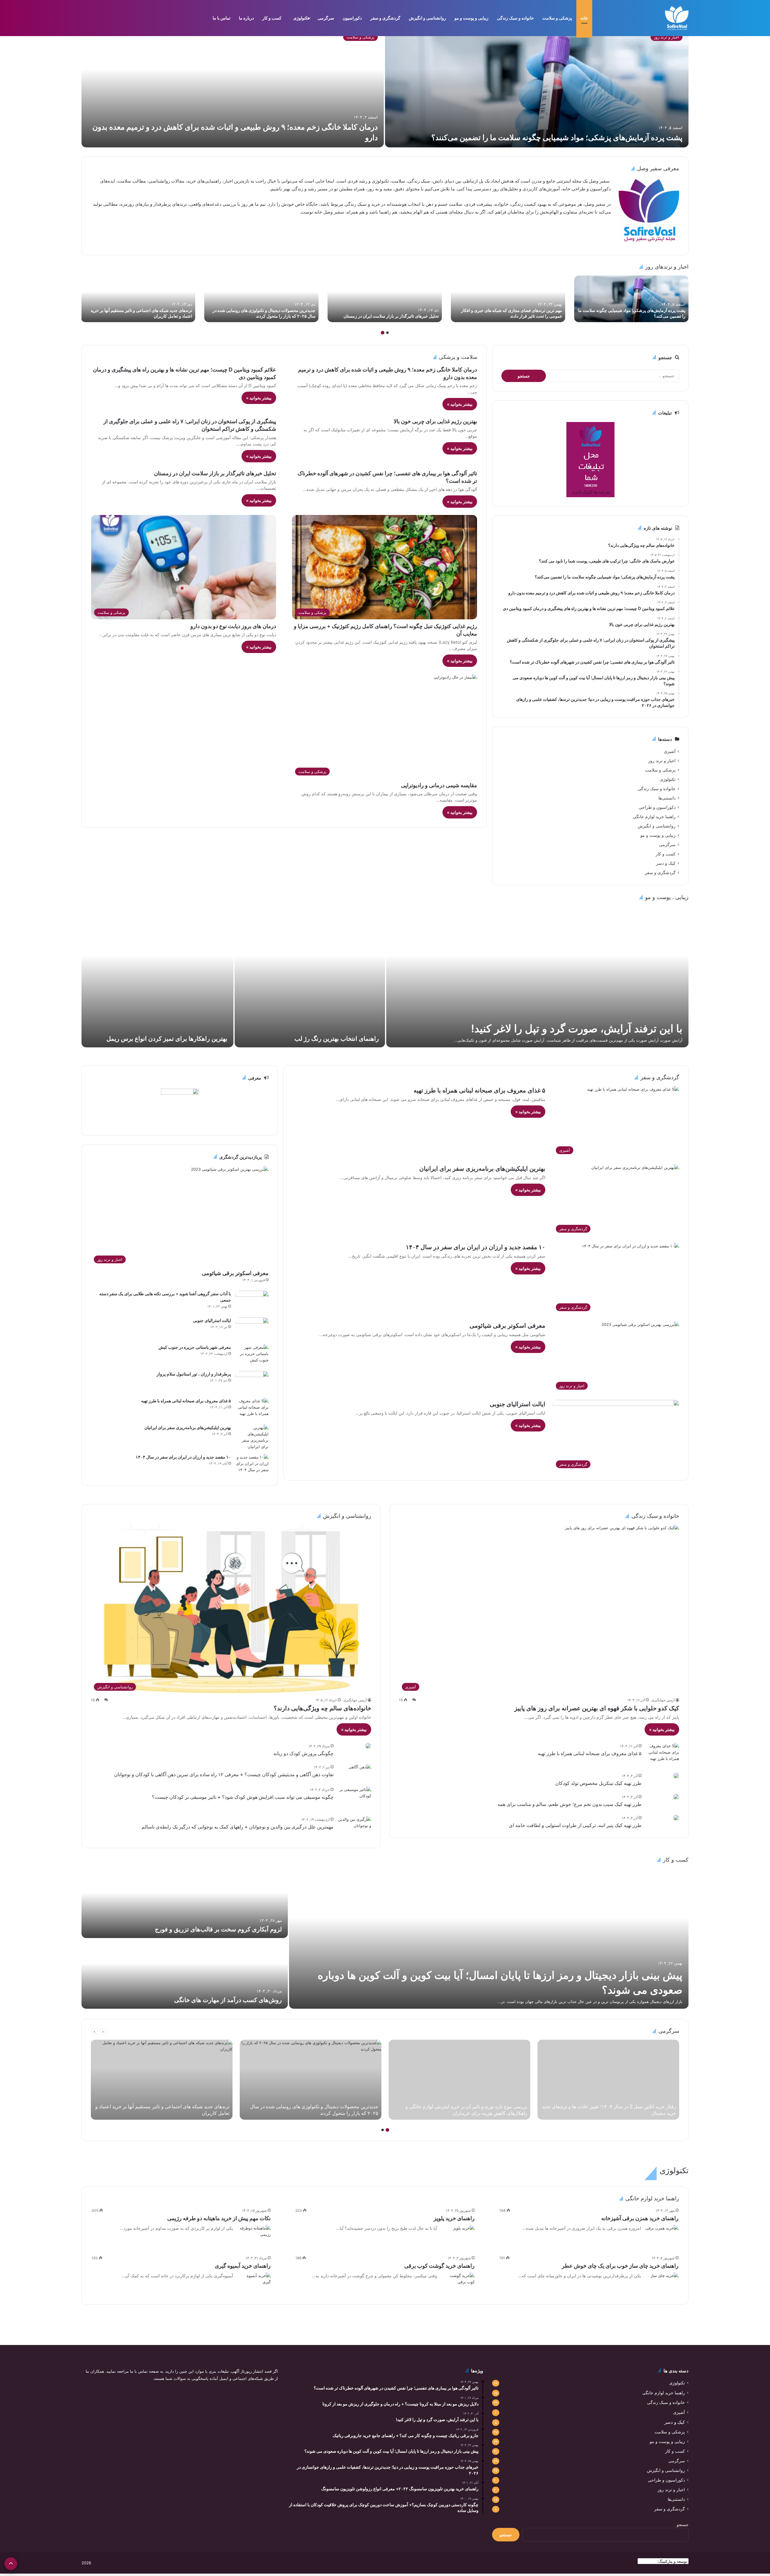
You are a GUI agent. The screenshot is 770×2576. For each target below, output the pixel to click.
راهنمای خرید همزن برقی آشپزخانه (640, 2218)
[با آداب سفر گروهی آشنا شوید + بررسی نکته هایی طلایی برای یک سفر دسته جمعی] (252, 1302)
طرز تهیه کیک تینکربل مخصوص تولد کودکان (598, 1783)
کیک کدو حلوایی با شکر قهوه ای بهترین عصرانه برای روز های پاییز (597, 1708)
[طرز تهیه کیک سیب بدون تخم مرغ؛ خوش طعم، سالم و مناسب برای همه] (676, 1797)
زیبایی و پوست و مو (471, 18)
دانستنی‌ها (667, 798)
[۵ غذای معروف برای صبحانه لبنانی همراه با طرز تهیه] (252, 1409)
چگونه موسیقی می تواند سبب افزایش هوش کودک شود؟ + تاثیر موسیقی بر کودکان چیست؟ (243, 1797)
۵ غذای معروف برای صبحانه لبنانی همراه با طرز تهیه (479, 1090)
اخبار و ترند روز (662, 761)
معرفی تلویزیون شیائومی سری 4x (162, 316)
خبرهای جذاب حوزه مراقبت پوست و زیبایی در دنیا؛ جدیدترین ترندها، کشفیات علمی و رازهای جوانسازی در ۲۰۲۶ (310, 1030)
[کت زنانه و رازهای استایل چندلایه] (631, 299)
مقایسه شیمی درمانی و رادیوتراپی (439, 785)
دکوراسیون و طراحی (657, 807)
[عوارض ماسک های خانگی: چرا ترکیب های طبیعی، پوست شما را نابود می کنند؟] (537, 977)
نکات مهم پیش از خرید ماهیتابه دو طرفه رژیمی (219, 2218)
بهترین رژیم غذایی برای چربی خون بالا (435, 421)
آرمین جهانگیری (663, 1700)
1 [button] (387, 333)
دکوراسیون (352, 18)
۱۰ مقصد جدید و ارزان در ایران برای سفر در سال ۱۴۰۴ (476, 1247)
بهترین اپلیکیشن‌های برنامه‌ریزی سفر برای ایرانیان (482, 1169)
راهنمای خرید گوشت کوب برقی (439, 2266)
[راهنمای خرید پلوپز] (464, 2232)
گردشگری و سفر (385, 18)
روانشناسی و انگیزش (427, 18)
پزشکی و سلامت (557, 18)
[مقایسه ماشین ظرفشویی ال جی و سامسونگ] (385, 299)
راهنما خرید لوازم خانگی (654, 817)
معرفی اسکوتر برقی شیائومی (507, 1326)
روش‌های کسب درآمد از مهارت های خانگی (228, 2000)
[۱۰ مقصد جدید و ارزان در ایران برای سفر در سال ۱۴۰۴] (252, 1465)
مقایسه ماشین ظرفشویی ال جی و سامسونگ (399, 316)
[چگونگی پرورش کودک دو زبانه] (368, 1746)
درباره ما (246, 18)
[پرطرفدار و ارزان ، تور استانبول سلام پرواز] (252, 1382)
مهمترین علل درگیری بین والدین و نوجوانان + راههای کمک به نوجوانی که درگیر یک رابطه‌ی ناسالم (238, 1827)
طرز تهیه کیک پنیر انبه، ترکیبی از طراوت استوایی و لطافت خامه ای (575, 1825)
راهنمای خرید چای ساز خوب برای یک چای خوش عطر (620, 2266)
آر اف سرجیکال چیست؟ (197, 1039)
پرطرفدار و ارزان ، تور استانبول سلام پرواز (194, 1374)
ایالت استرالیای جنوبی (517, 1404)
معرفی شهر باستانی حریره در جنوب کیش (195, 1347)
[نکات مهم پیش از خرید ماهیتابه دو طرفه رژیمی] (254, 2236)
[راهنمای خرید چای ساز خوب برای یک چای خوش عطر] (665, 2282)
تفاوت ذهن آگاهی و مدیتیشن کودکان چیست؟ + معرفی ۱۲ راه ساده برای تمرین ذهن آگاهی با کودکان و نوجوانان (224, 1774)
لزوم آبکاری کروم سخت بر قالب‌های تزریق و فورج (218, 1929)
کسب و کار (272, 18)
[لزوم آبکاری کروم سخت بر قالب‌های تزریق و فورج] (185, 1903)
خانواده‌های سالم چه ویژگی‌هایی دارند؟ (322, 1708)
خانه (584, 18)
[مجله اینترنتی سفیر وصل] (677, 18)
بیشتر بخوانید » (460, 404)
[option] (385, 87)
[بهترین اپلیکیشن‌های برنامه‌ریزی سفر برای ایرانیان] (252, 1437)
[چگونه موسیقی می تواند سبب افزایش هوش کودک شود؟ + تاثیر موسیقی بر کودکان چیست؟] (355, 1798)
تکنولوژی (301, 18)
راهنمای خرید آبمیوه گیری (243, 2266)
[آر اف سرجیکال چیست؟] (157, 977)
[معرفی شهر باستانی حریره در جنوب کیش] (252, 1356)
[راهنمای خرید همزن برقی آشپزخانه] (662, 2236)
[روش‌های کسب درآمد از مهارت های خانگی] (185, 1974)
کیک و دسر (666, 863)
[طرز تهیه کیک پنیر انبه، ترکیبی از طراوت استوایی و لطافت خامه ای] (676, 1818)
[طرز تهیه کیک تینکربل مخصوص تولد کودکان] (676, 1776)
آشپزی (670, 751)
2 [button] (383, 333)
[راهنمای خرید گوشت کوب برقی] (458, 2284)
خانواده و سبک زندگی (515, 18)
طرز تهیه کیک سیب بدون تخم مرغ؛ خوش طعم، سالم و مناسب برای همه (570, 1804)
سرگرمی (326, 18)
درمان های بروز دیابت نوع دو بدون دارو (233, 626)
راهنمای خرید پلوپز (454, 2218)
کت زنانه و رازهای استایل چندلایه (657, 316)
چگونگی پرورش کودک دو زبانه (303, 1753)
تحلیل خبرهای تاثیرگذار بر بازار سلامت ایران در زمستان (215, 473)
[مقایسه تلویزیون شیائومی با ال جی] (261, 299)
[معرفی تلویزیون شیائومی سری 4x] (138, 299)
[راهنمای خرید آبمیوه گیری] (254, 2284)
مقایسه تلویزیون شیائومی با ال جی (285, 316)
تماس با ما (222, 18)
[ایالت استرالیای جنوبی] (252, 1329)
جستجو (683, 2525)
